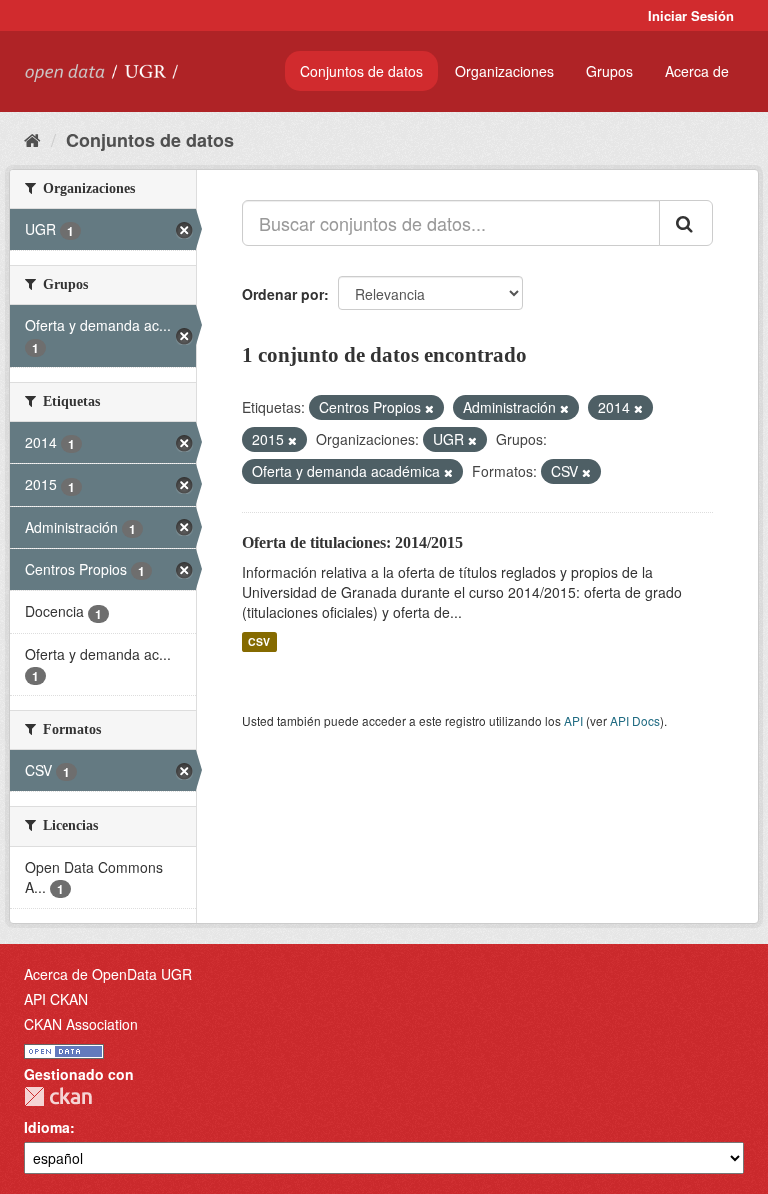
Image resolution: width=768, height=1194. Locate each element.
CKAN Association (81, 1024)
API (573, 720)
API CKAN (56, 999)
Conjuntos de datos (361, 71)
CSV (259, 641)
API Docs (635, 720)
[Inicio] (32, 139)
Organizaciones (504, 71)
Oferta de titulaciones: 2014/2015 (352, 542)
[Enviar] (686, 223)
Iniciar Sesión (691, 15)
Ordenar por (283, 294)
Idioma (47, 1127)
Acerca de (697, 71)
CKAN (58, 1096)
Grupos (609, 71)
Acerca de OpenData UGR (108, 974)
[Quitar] (429, 408)
